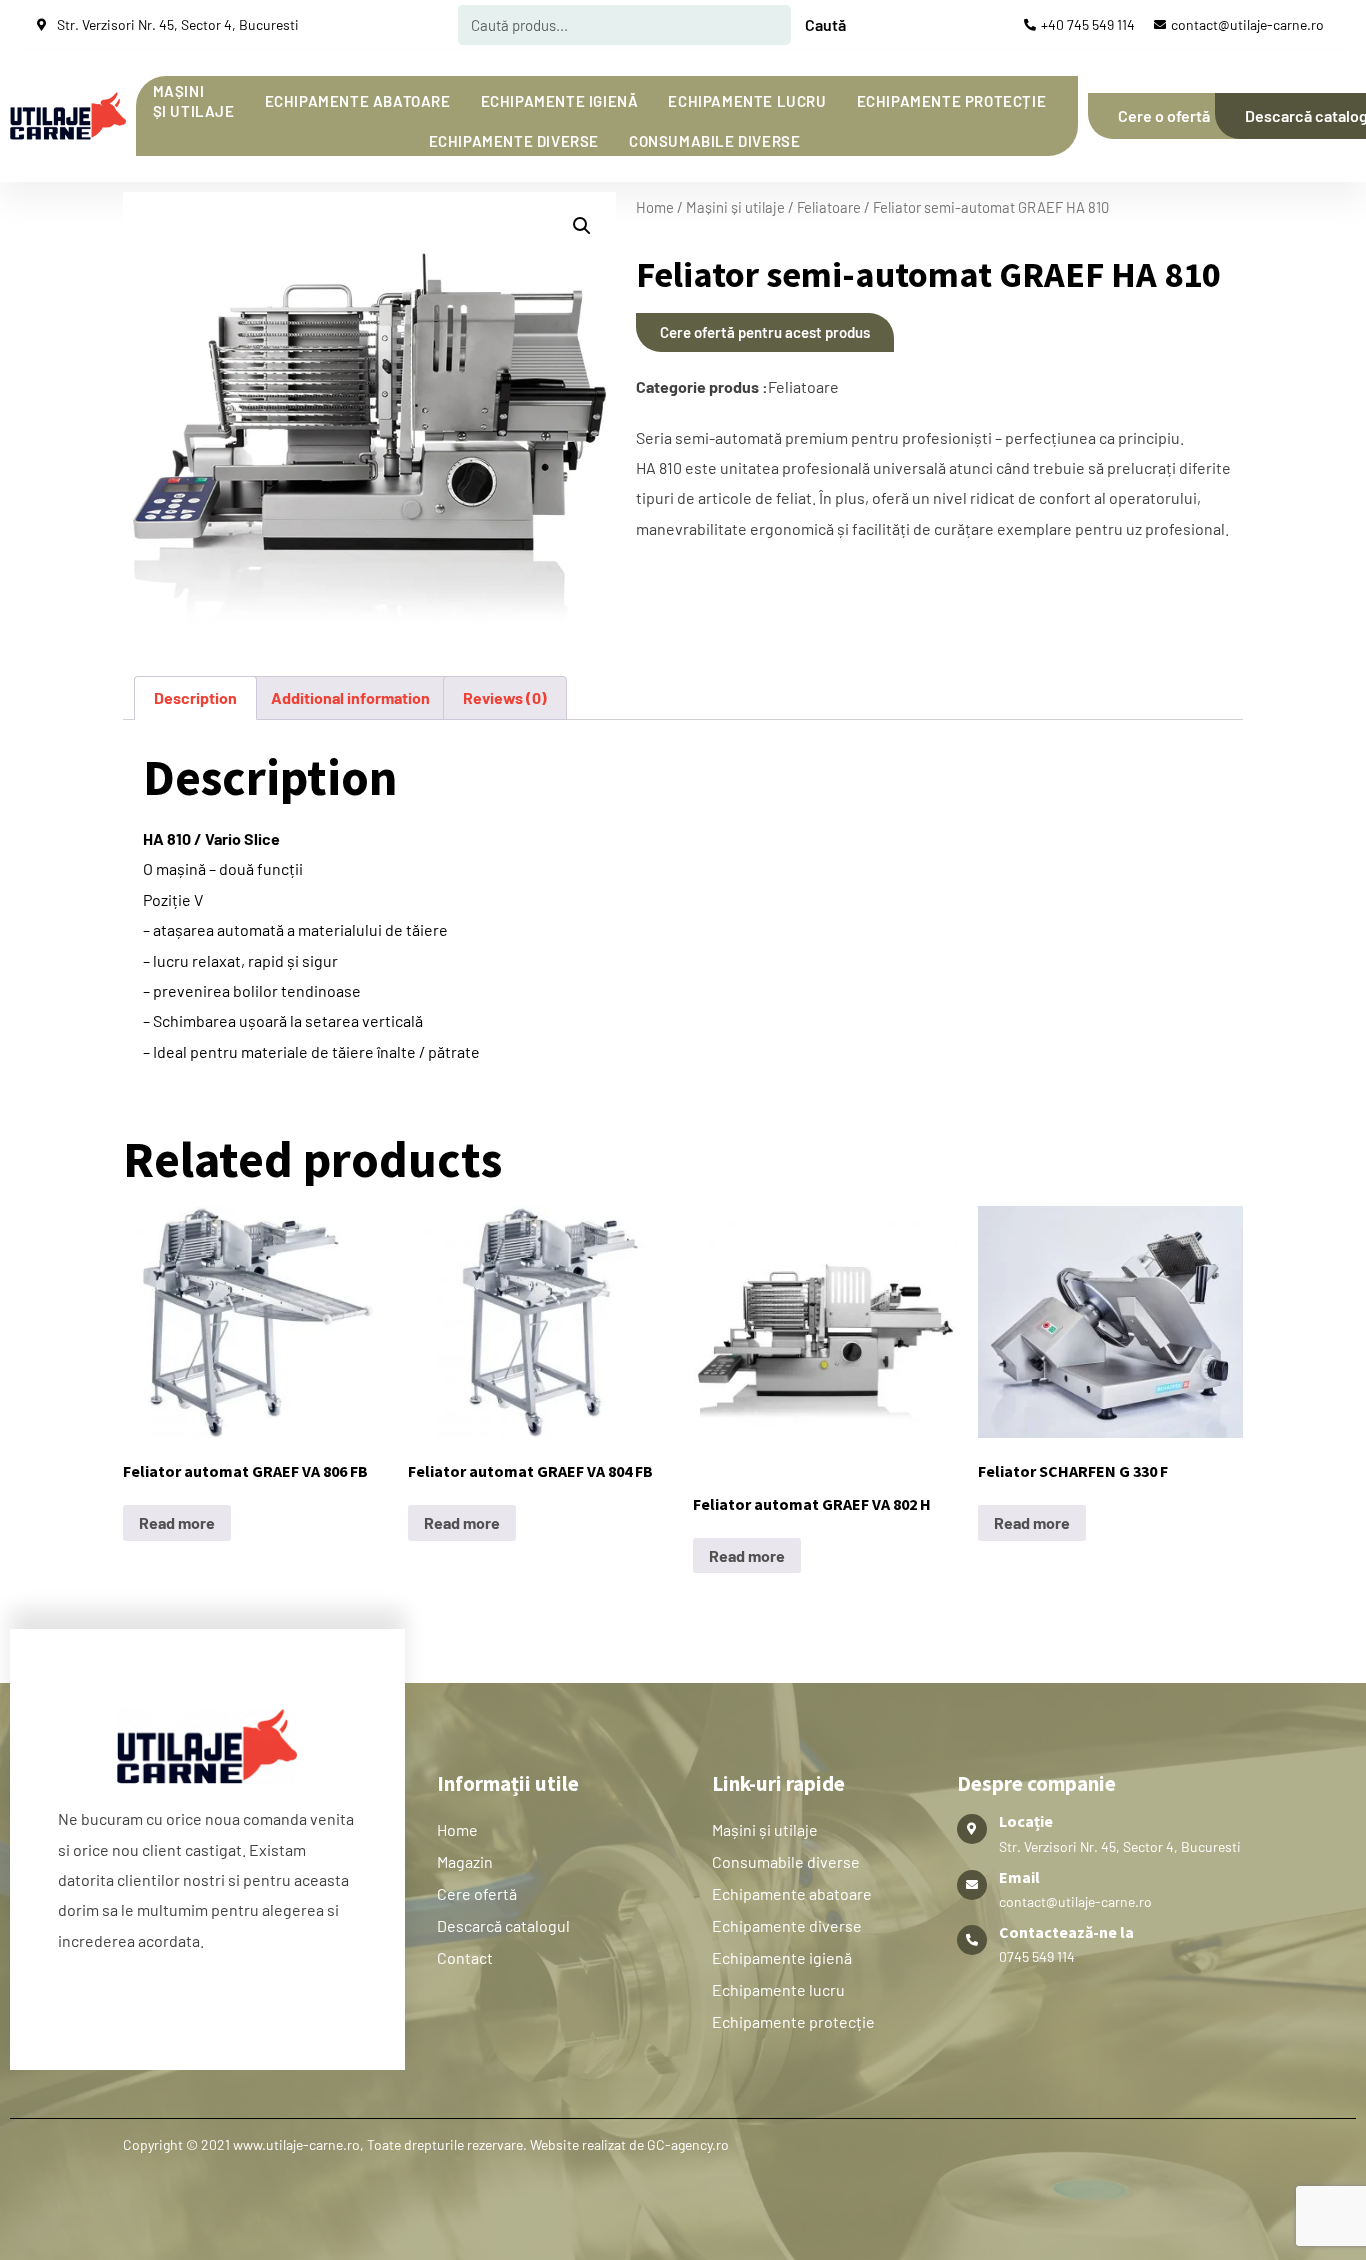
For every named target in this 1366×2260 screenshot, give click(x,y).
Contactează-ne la (1066, 1932)
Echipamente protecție (952, 101)
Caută (825, 24)
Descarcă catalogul (503, 1925)
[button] (582, 226)
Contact (465, 1957)
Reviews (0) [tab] (505, 697)
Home (655, 207)
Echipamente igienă (560, 101)
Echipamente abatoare (358, 101)
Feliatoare (829, 207)
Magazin (465, 1861)
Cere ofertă (477, 1893)
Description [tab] (195, 697)
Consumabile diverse (714, 141)
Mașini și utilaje (194, 101)
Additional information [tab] (350, 697)
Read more (177, 1522)
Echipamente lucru (747, 101)
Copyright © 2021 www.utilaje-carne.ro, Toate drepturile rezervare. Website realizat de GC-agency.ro (426, 2144)
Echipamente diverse (514, 141)
